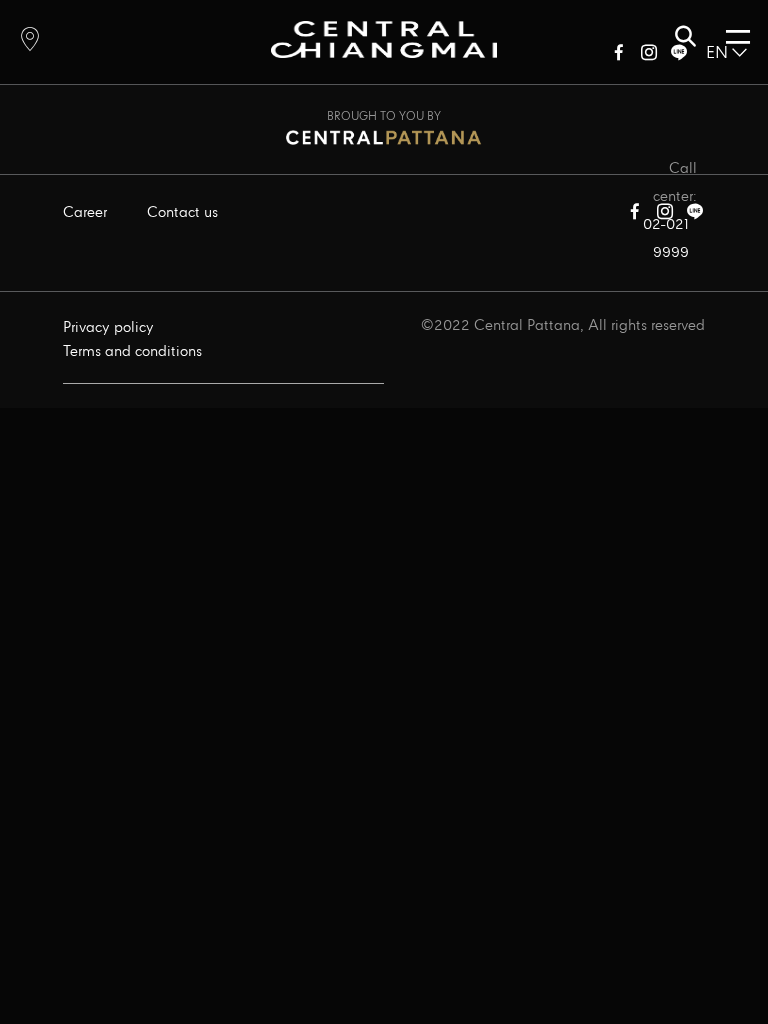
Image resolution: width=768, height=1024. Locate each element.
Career (85, 213)
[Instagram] (649, 56)
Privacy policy (108, 328)
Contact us (182, 213)
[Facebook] (619, 56)
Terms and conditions (132, 352)
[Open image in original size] (384, 38)
